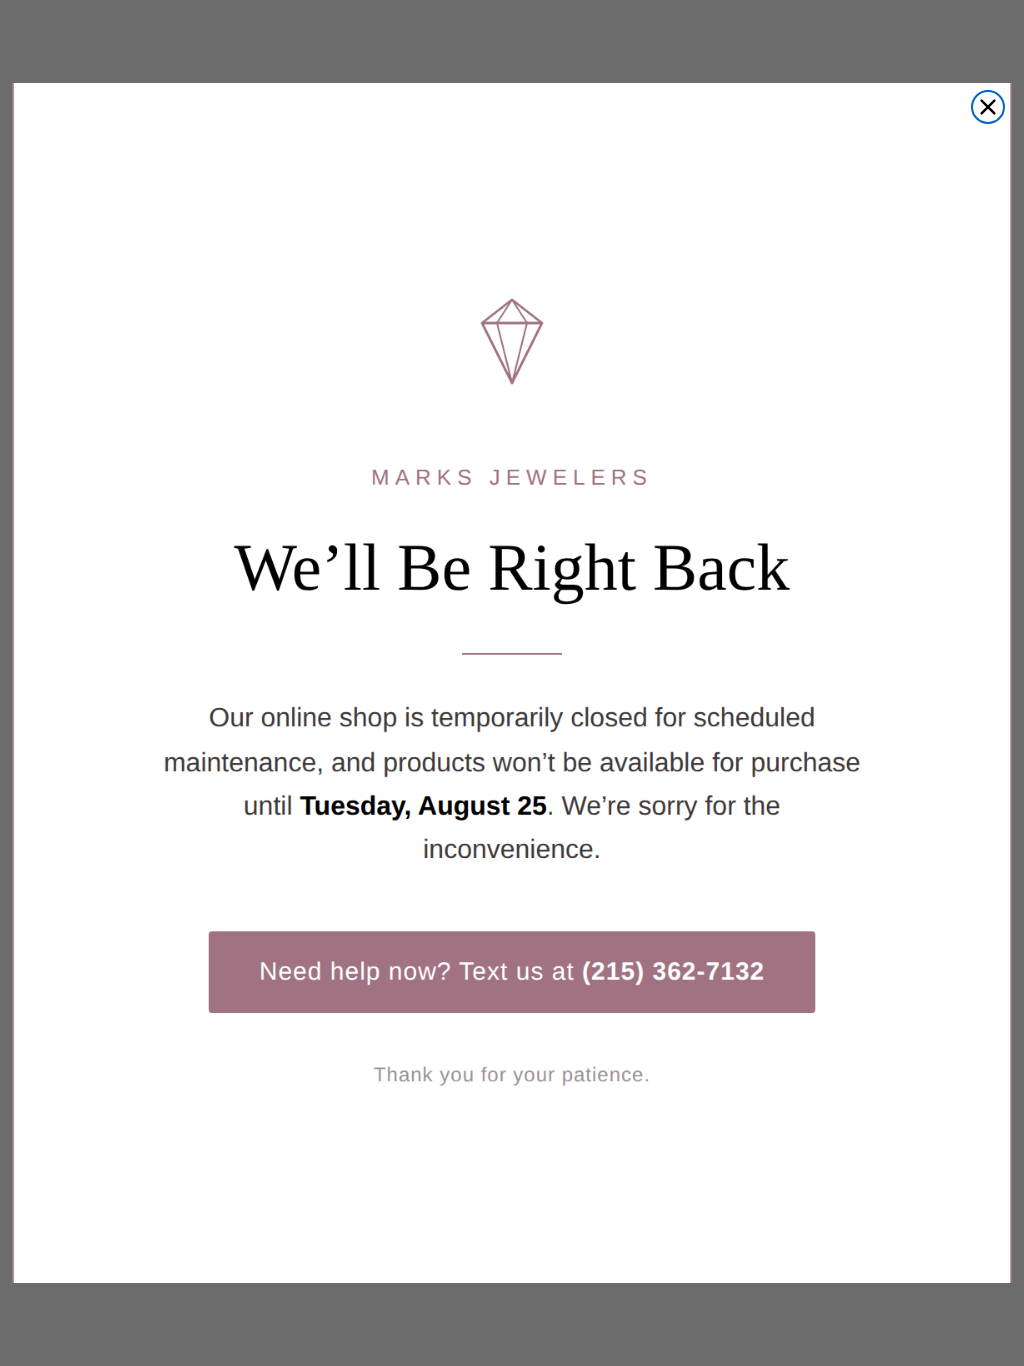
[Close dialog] (988, 107)
